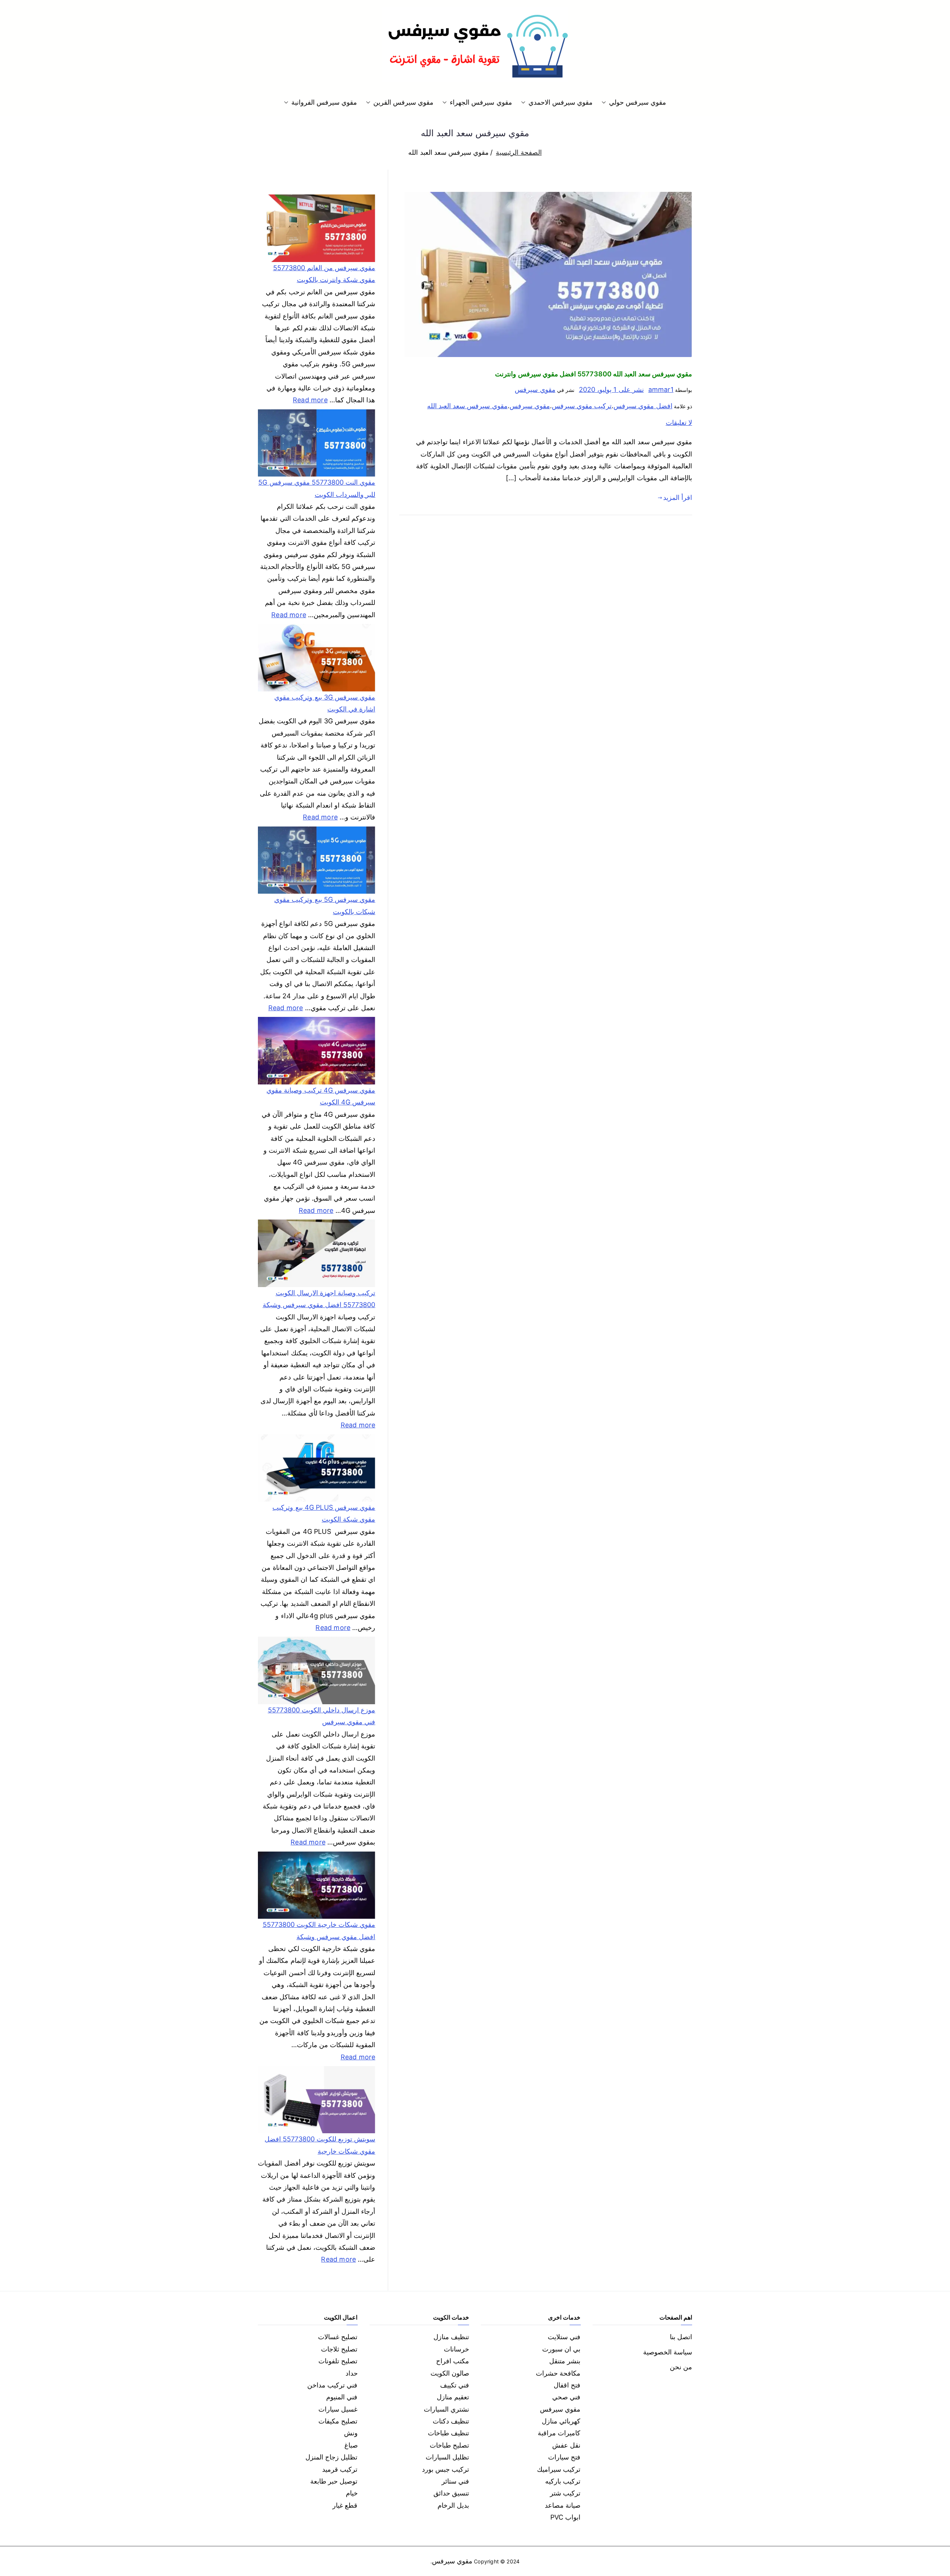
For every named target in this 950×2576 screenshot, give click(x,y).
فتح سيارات (564, 2457)
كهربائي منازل (561, 2421)
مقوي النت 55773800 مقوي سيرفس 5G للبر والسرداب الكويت (317, 488)
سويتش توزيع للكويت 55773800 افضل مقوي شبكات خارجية (320, 2145)
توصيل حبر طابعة (334, 2481)
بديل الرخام (453, 2505)
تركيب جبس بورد (445, 2469)
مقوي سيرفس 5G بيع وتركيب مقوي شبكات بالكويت (325, 905)
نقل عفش (566, 2445)
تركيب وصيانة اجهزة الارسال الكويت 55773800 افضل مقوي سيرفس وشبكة (319, 1299)
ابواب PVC (566, 2517)
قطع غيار (345, 2505)
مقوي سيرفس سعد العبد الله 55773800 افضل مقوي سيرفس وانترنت (594, 374)
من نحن (681, 2367)
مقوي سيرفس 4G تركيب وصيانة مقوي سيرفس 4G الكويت (321, 1096)
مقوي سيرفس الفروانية (324, 102)
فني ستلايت (564, 2337)
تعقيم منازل (453, 2397)
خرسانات (456, 2349)
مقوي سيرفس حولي (638, 102)
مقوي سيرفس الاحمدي (561, 102)
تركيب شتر (565, 2493)
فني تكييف (455, 2385)
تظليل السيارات (447, 2457)
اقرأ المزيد (678, 497)
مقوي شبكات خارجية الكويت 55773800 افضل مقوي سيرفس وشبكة (319, 1930)
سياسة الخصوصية (668, 2352)
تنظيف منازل (451, 2337)
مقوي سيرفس (535, 389)
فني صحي (566, 2397)
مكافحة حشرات (558, 2373)
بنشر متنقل (565, 2361)
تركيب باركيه (563, 2481)
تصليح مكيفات (338, 2421)
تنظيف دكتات (451, 2421)
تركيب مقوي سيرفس (582, 406)
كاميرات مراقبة (559, 2433)
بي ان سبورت (561, 2349)
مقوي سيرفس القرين (403, 102)
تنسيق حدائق (451, 2493)
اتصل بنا (681, 2337)
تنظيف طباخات (448, 2433)
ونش (351, 2433)
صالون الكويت (450, 2373)
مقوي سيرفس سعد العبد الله (467, 406)
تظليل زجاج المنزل (331, 2457)
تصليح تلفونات (338, 2361)
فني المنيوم (342, 2397)
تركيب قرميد (340, 2469)
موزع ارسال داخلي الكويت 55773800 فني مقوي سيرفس (322, 1716)
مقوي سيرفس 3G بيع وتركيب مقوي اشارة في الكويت (325, 703)
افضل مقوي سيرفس (643, 406)
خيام (352, 2493)
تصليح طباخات (449, 2445)
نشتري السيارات (446, 2409)
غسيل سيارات (338, 2409)
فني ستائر (455, 2481)
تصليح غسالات (338, 2337)
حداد (352, 2373)
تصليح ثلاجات (339, 2349)
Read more (310, 399)
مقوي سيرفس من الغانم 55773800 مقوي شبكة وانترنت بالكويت (324, 274)
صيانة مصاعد (563, 2505)
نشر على (611, 389)
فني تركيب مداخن (332, 2385)
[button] (605, 102)
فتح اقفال (567, 2385)
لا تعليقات (679, 423)
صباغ (351, 2445)
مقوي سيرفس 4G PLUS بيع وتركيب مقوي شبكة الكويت (324, 1513)
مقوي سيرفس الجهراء (481, 102)
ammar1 (661, 389)
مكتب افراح (453, 2361)
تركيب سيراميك (559, 2469)
